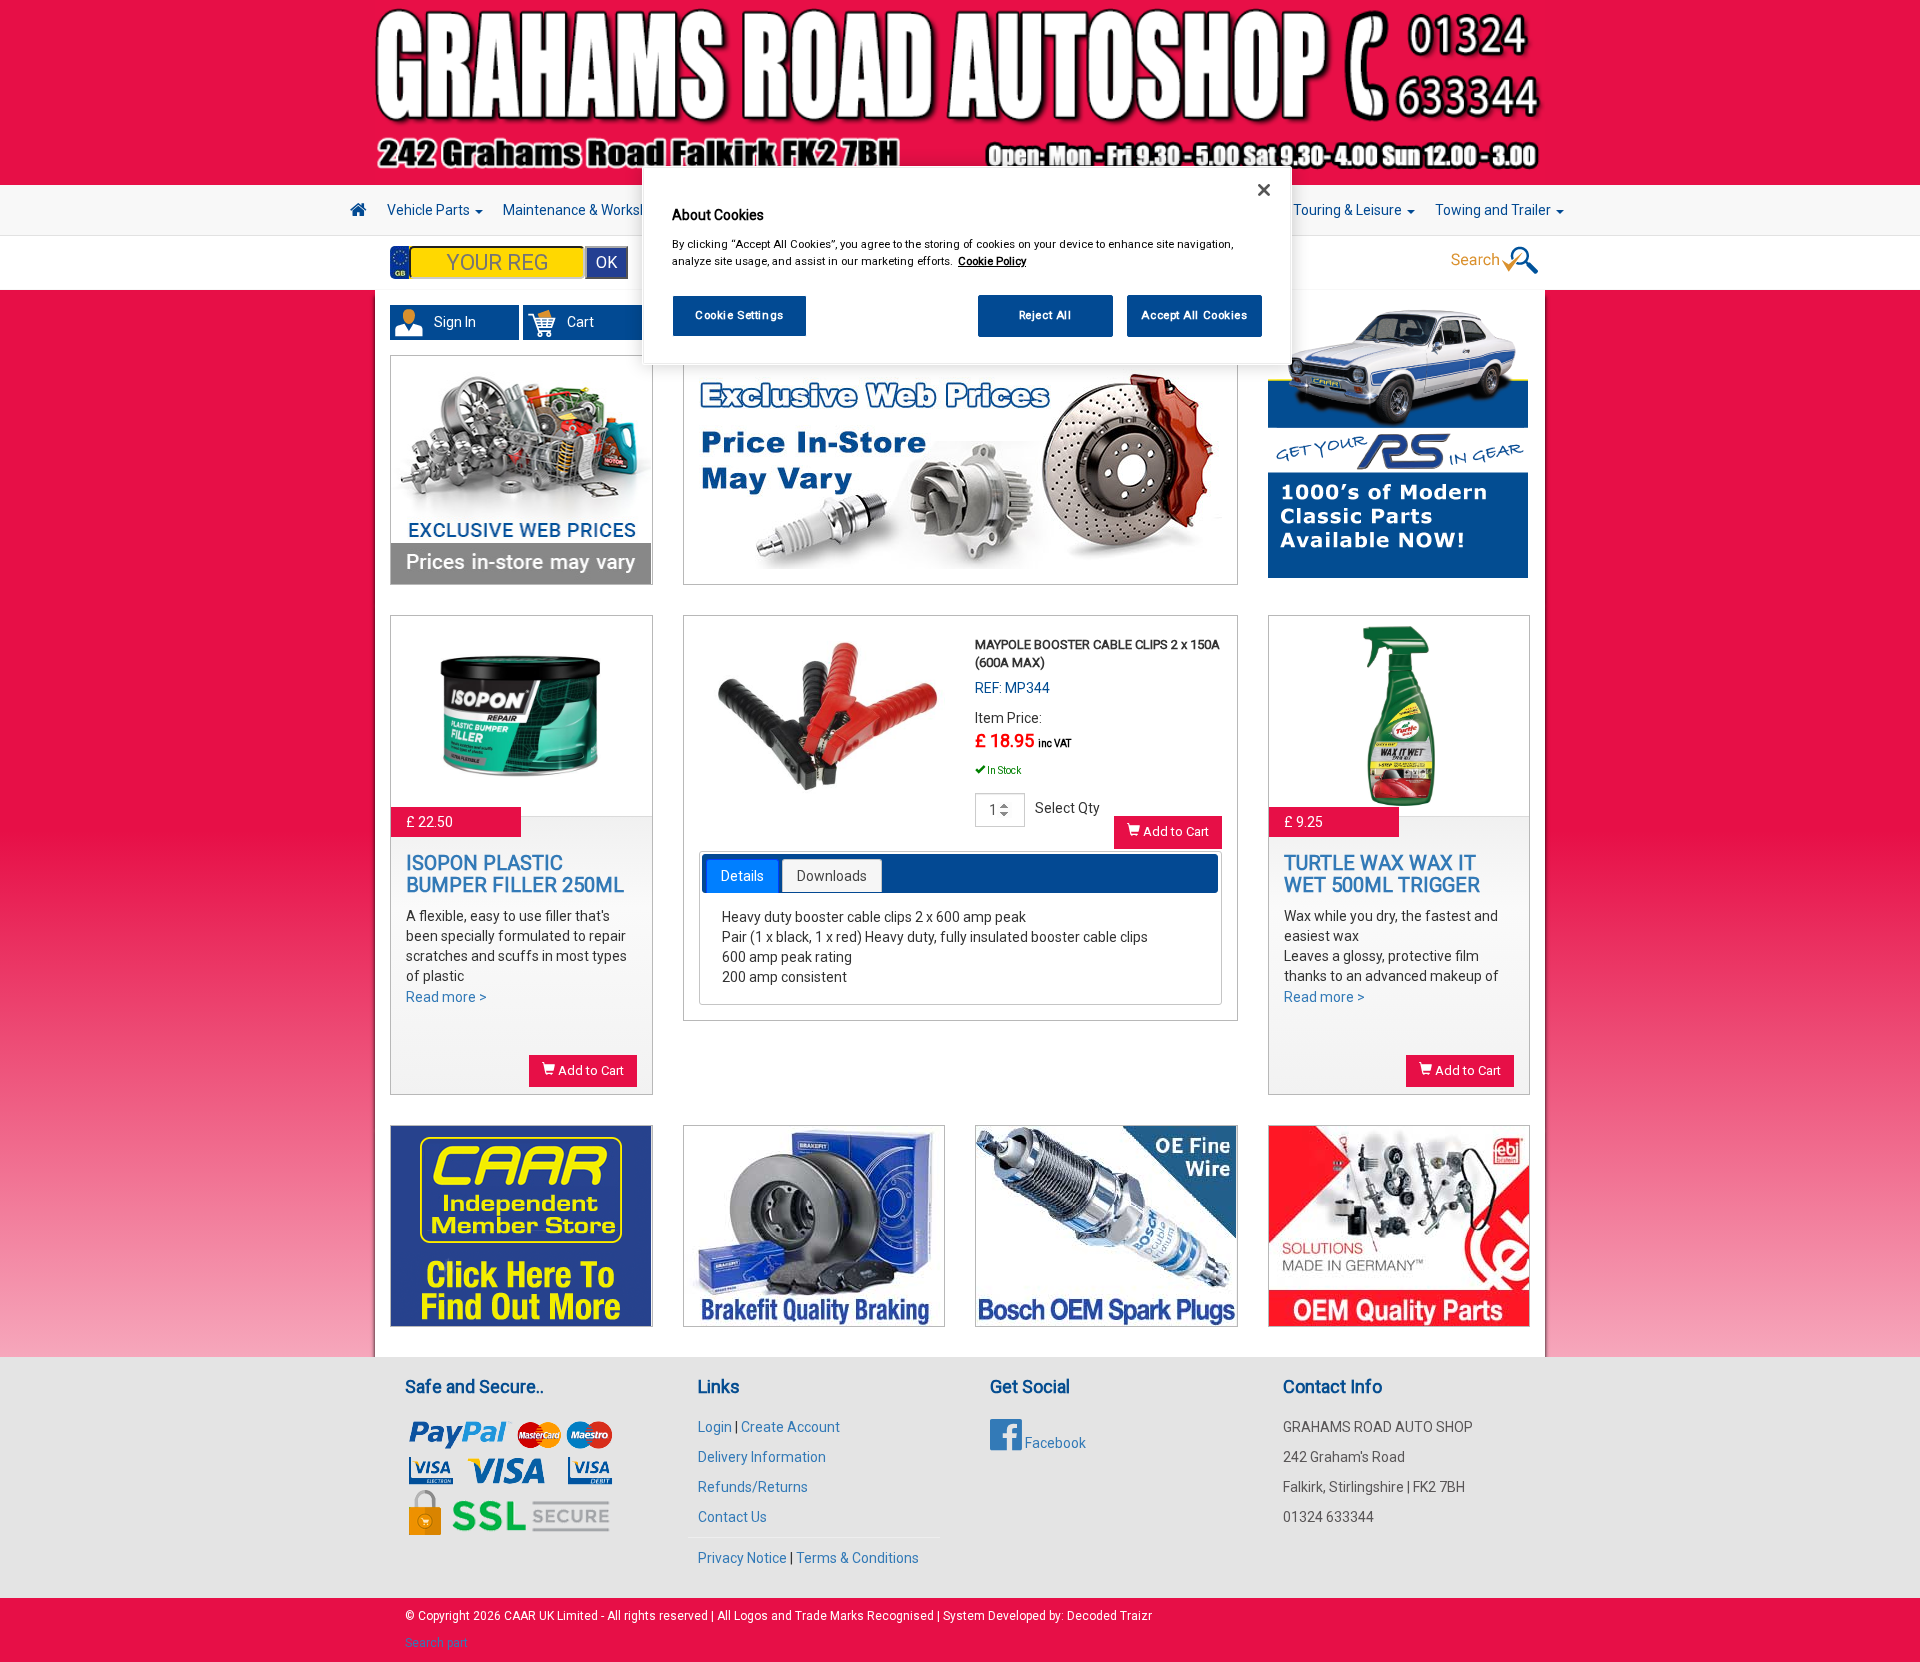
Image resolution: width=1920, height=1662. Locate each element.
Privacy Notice (742, 1558)
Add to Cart (589, 1070)
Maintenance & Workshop (585, 210)
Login (715, 1427)
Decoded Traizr (1109, 1616)
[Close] (1264, 190)
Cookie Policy (992, 261)
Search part (436, 1643)
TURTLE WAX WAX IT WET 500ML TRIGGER (1382, 874)
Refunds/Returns (753, 1487)
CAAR (520, 1616)
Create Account (790, 1427)
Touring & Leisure (1349, 210)
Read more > (446, 997)
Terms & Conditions (857, 1558)
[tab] (742, 876)
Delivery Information (762, 1457)
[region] (967, 265)
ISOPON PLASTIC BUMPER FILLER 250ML (515, 874)
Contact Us (732, 1517)
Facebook (1054, 1443)
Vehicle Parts (430, 210)
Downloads (832, 876)
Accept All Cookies (1194, 315)
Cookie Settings (739, 315)
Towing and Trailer (1494, 210)
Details (742, 876)
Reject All (1045, 315)
